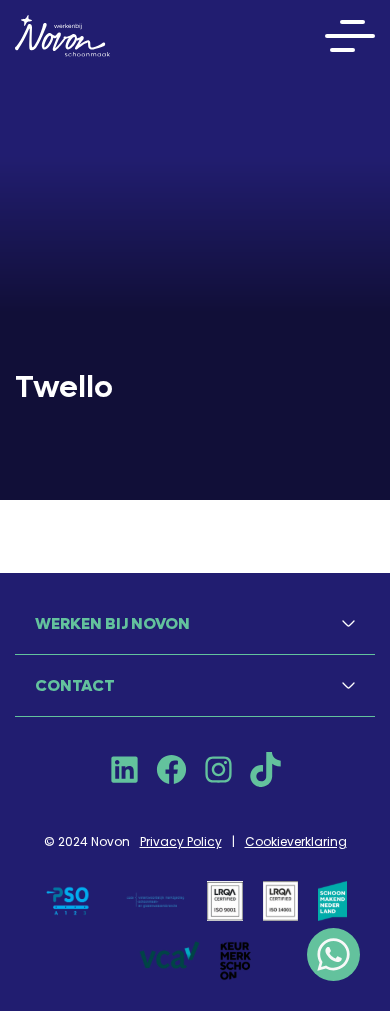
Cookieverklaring (296, 841)
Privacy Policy (181, 841)
